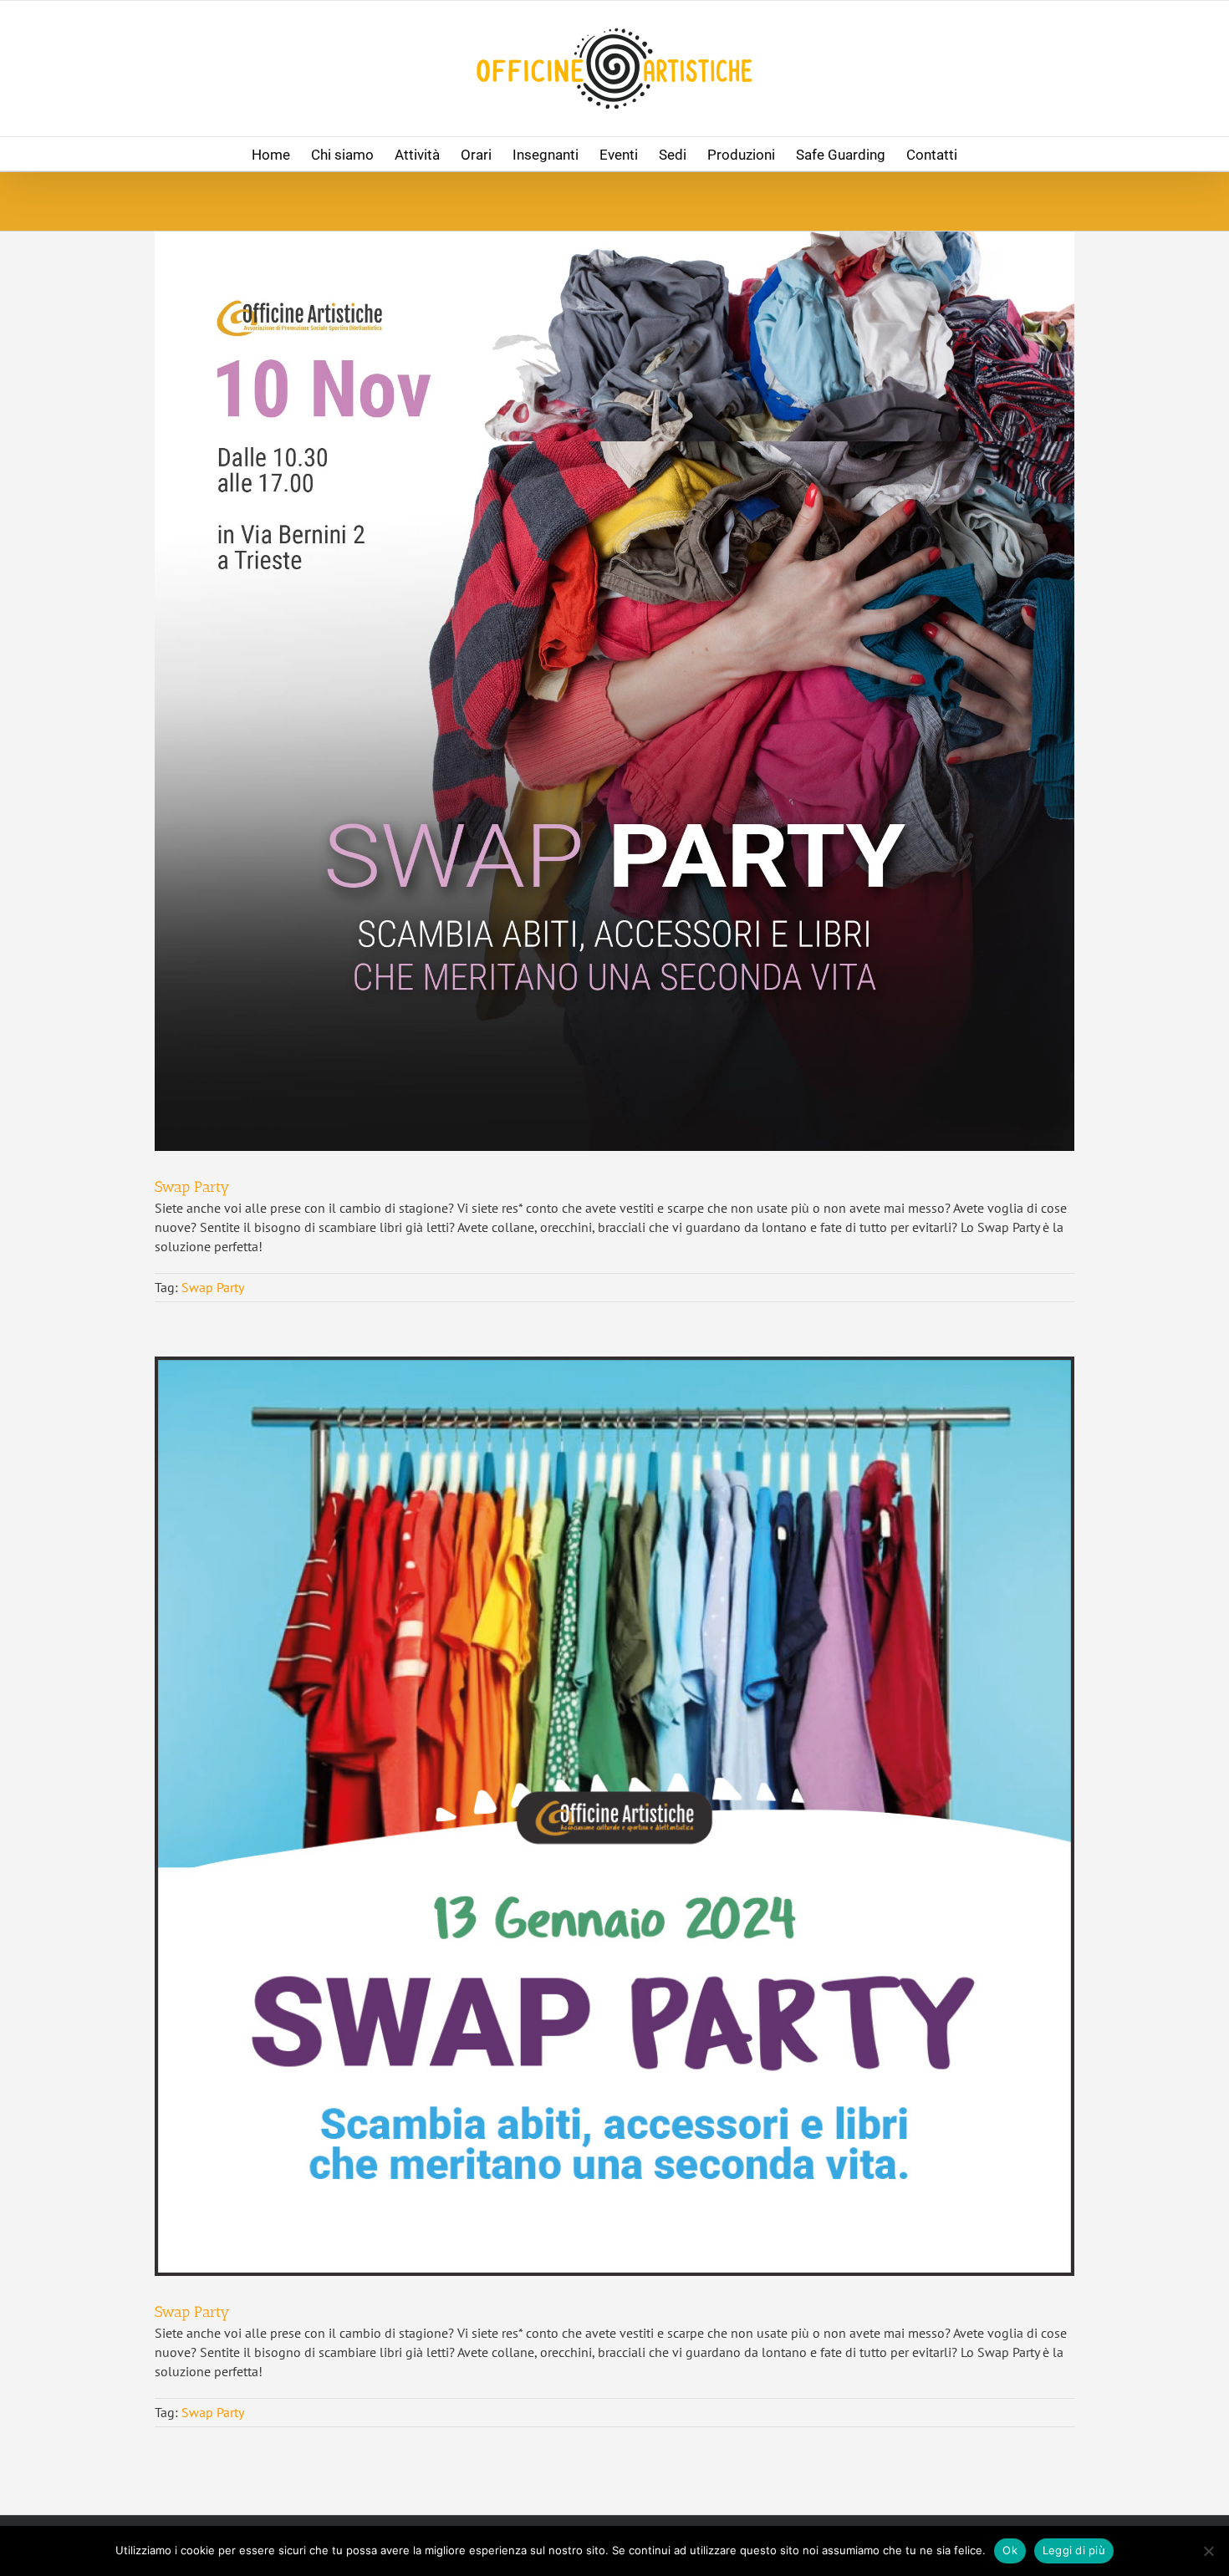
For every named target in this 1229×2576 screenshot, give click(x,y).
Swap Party (192, 1187)
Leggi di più (1074, 2550)
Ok (1010, 2550)
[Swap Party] (614, 691)
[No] (1208, 2551)
